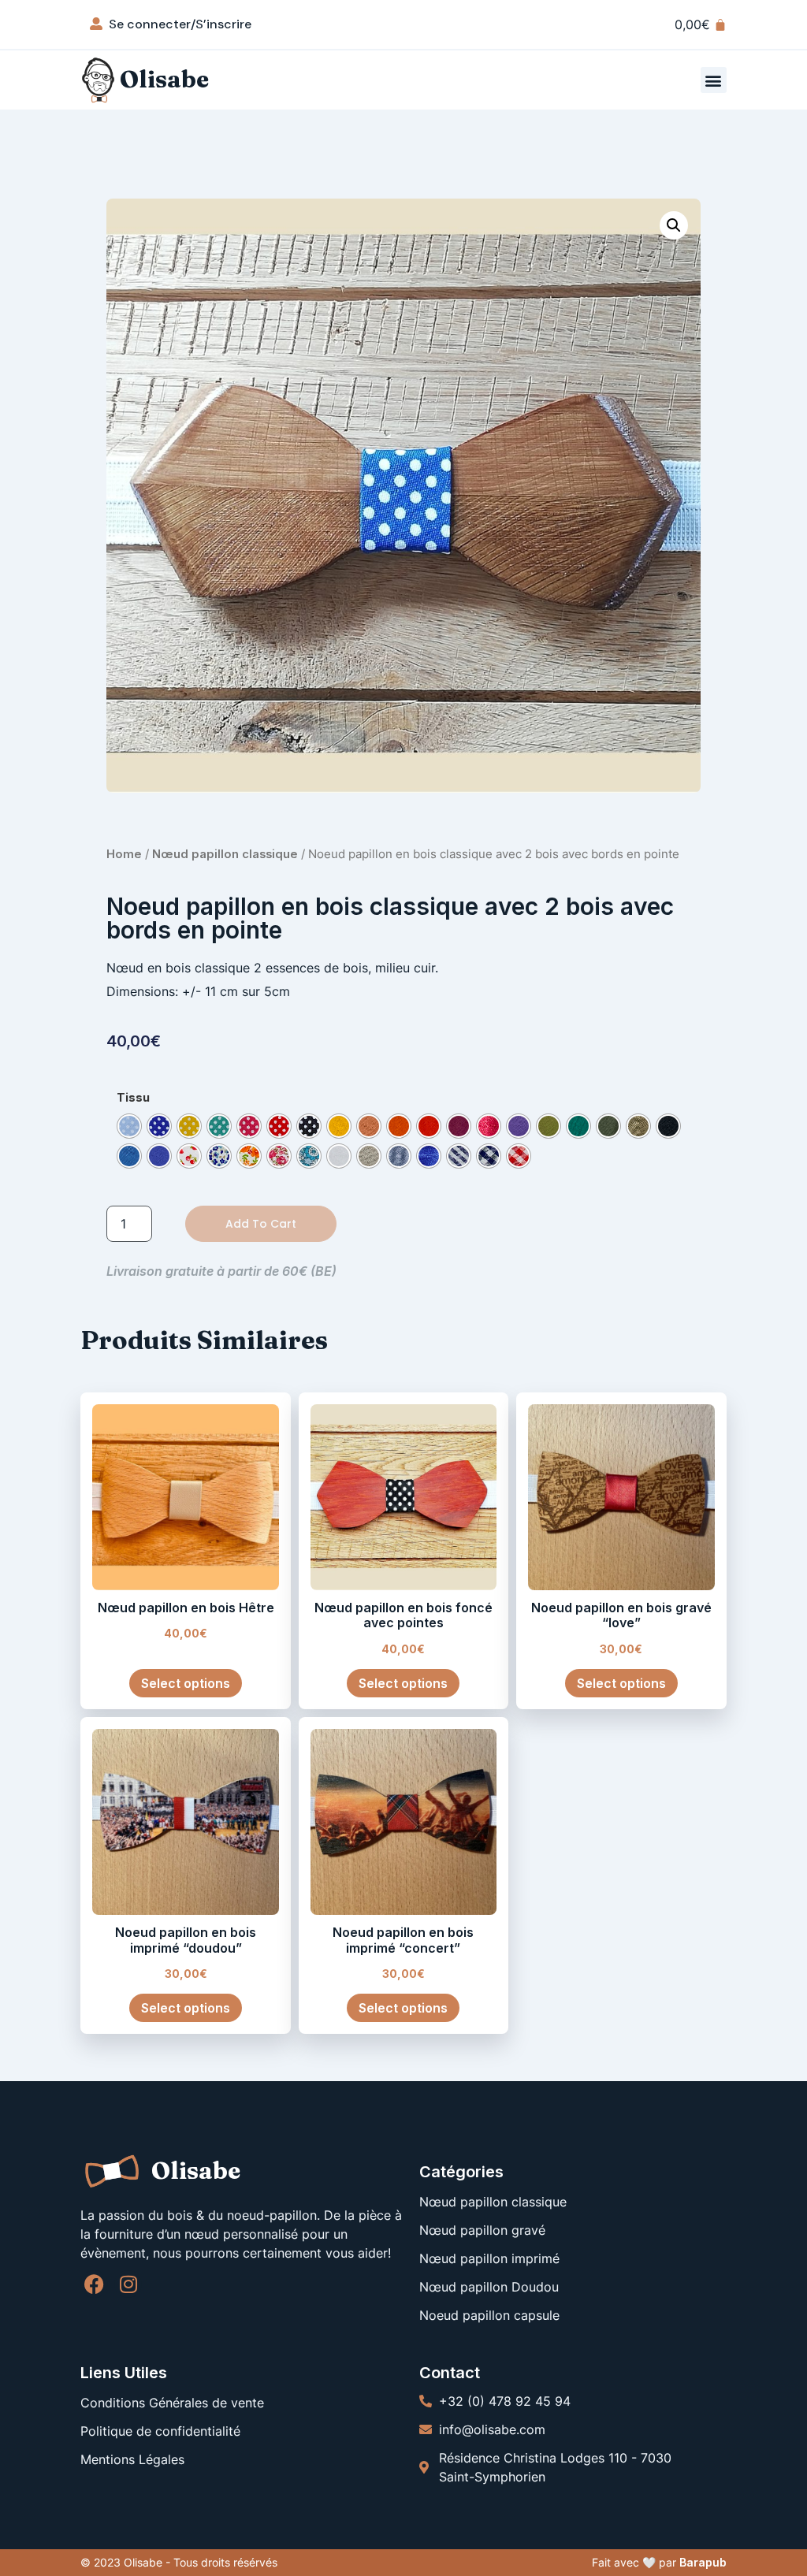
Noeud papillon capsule (489, 2315)
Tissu (133, 1098)
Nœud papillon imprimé (489, 2258)
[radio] (129, 1126)
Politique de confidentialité (160, 2431)
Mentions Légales (132, 2459)
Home (124, 854)
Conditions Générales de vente (172, 2403)
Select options (186, 1683)
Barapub (703, 2562)
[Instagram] (128, 2284)
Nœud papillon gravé (482, 2230)
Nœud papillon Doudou (489, 2287)
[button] (714, 80)
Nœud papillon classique (225, 854)
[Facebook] (94, 2284)
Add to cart (261, 1224)
